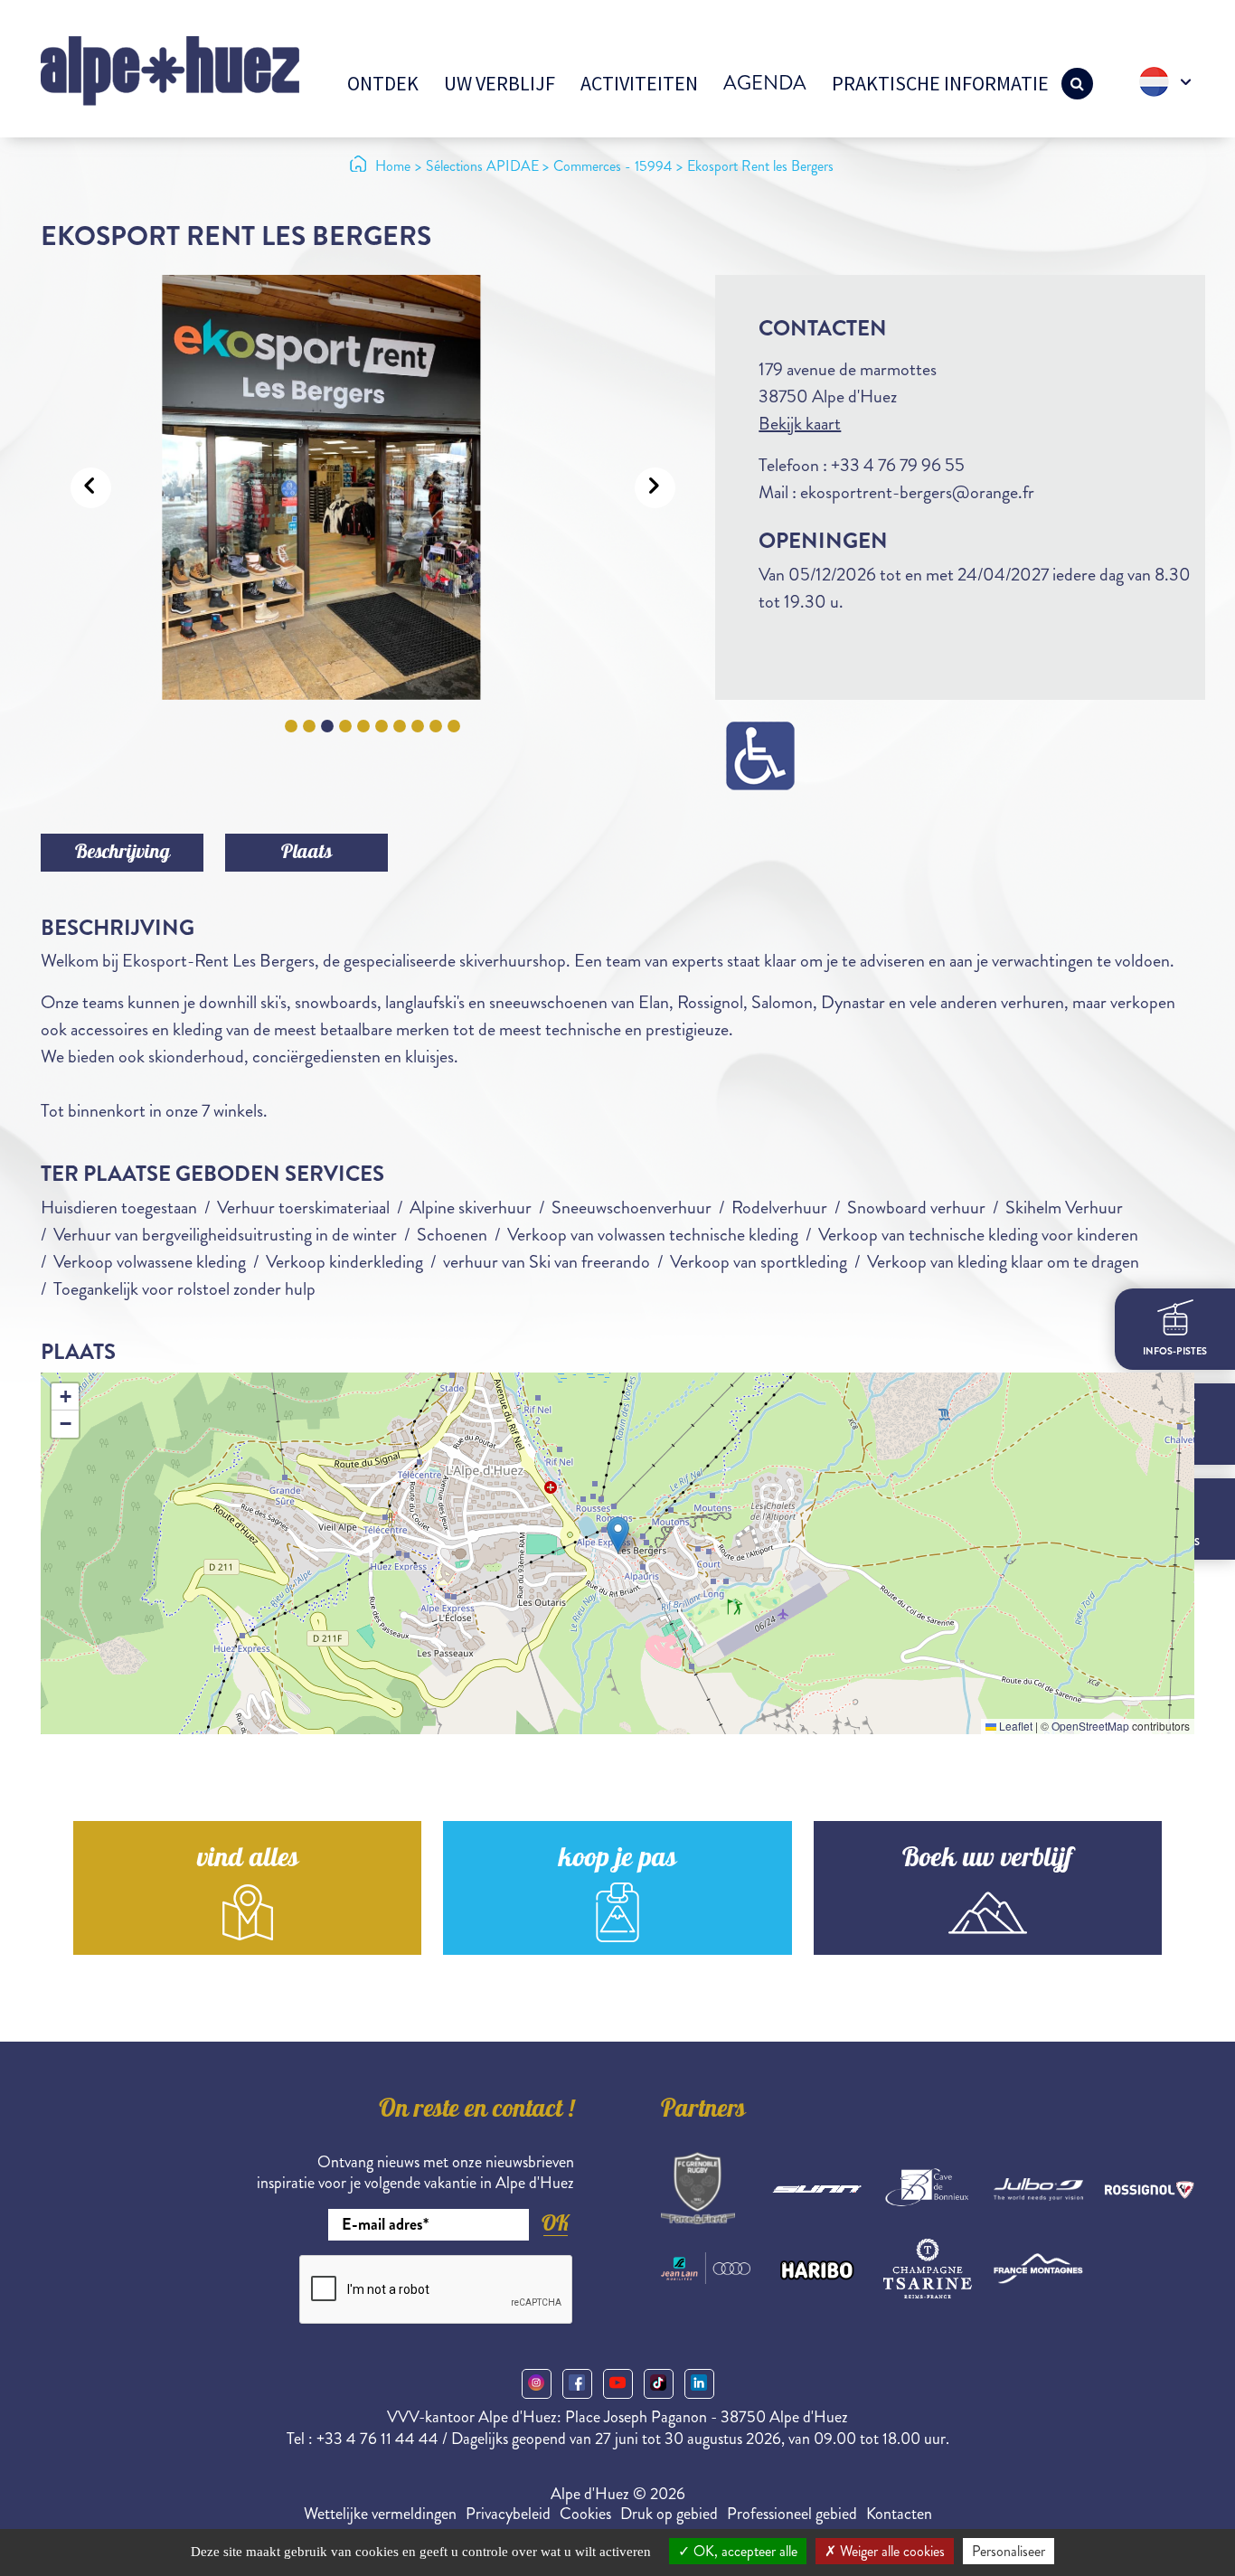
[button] (618, 1535)
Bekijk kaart (800, 424)
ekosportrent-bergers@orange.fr (917, 492)
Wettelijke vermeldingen (380, 2514)
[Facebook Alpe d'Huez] (577, 2384)
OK (555, 2223)
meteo (1175, 1448)
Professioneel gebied (792, 2514)
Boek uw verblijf (987, 1860)
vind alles (248, 1860)
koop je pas (617, 1860)
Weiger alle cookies (891, 2551)
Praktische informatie (940, 83)
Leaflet (1014, 1726)
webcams (1175, 1541)
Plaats (306, 854)
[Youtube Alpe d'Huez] (618, 2384)
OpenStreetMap (1090, 1726)
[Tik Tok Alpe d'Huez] (659, 2384)
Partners (703, 2111)
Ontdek (383, 83)
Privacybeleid (508, 2514)
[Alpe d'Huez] (170, 69)
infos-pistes (1175, 1350)
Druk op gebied (669, 2514)
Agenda (765, 83)
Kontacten (899, 2514)
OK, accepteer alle (744, 2551)
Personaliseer (1009, 2551)
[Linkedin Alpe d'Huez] (699, 2384)
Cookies (585, 2514)
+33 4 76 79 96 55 (898, 465)
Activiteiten (639, 83)
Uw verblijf (500, 83)
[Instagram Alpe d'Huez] (537, 2384)
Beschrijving (123, 854)
